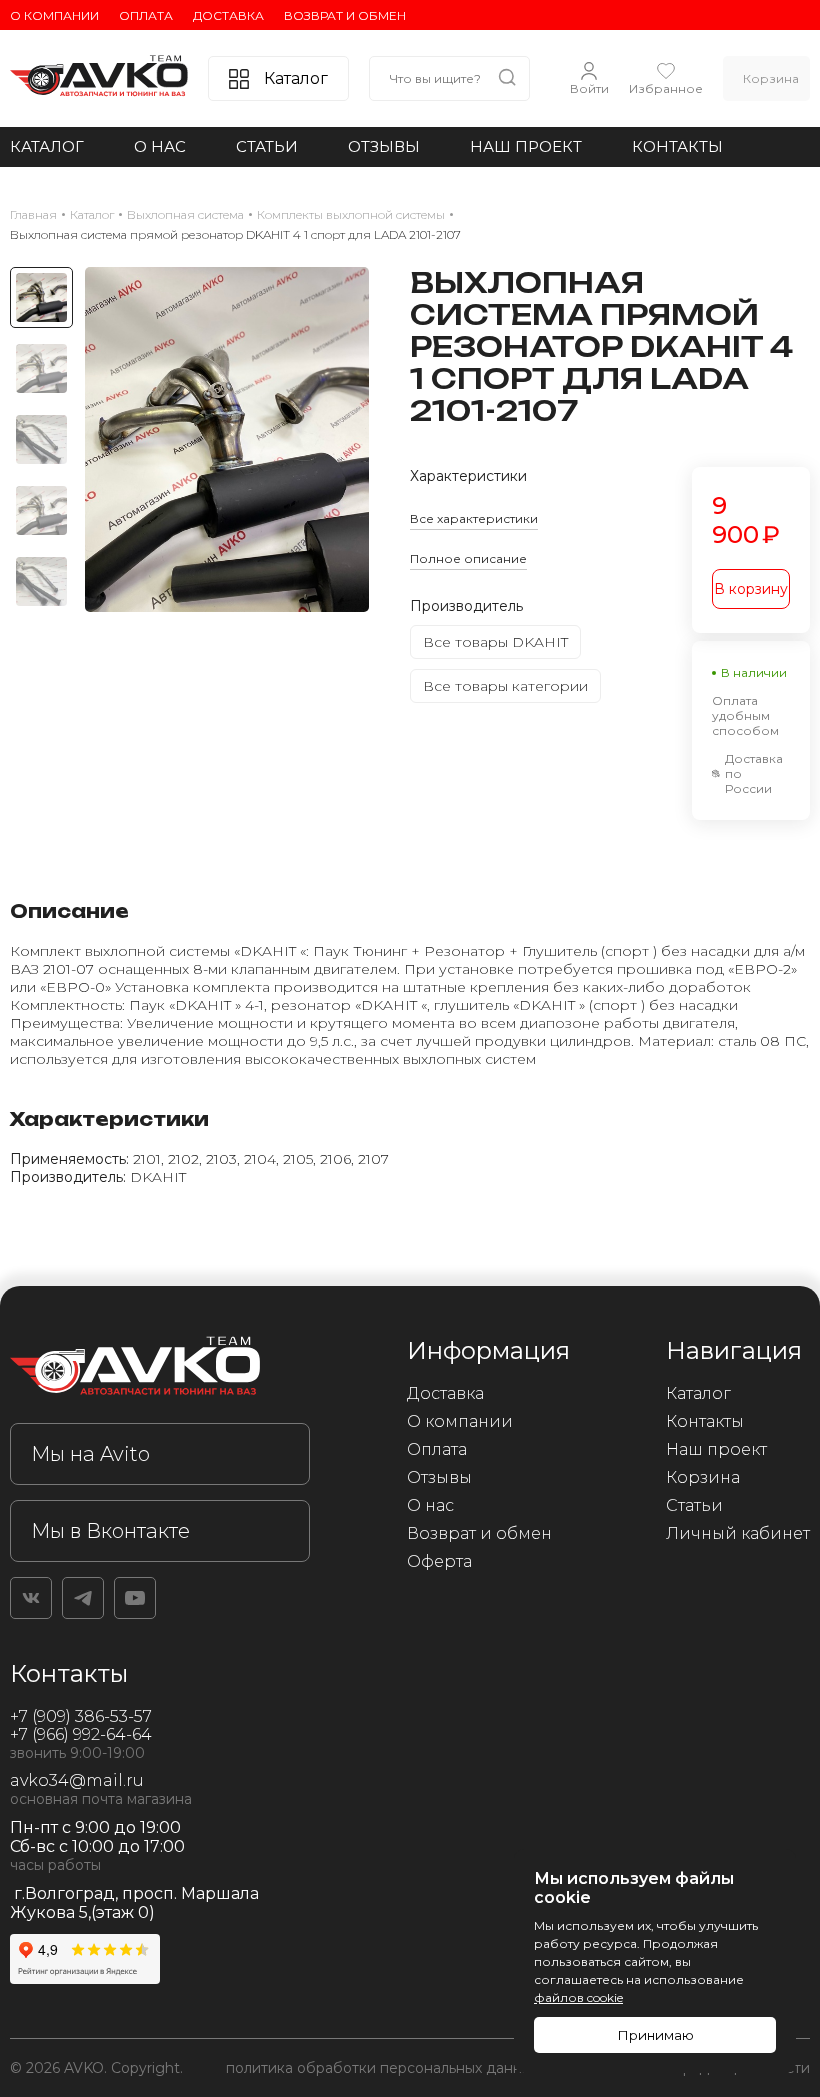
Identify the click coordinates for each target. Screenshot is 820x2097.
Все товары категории (505, 686)
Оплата (146, 15)
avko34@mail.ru (77, 1780)
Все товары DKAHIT (495, 642)
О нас (160, 146)
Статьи (267, 146)
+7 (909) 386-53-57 (81, 1716)
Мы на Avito (90, 1454)
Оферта (439, 1561)
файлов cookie (578, 1997)
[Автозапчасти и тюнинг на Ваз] (160, 1369)
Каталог (47, 146)
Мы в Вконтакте (110, 1531)
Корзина (703, 1477)
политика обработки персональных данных (382, 2068)
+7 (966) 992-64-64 (81, 1734)
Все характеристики (474, 518)
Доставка (228, 15)
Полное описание (468, 558)
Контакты (677, 146)
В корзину (751, 589)
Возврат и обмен (345, 15)
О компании (54, 15)
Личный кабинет (738, 1533)
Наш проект (526, 146)
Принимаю (655, 2035)
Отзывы (384, 146)
